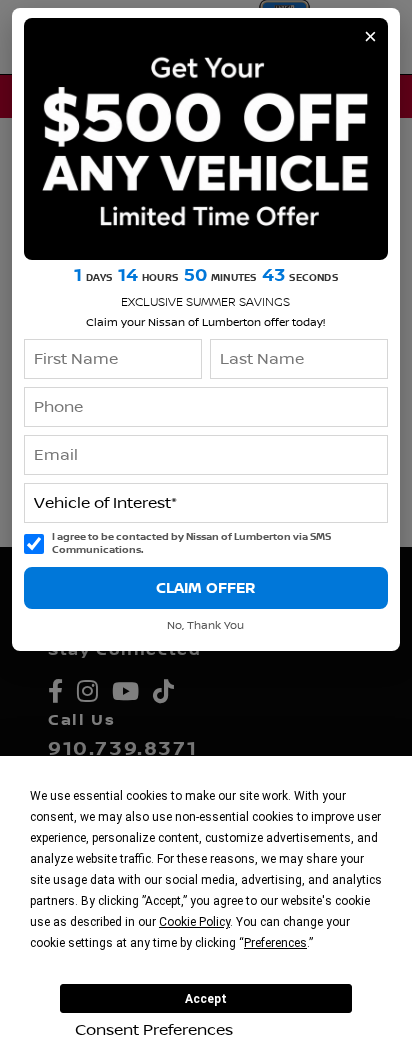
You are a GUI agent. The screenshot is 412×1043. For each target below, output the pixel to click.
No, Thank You (205, 625)
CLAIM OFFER (205, 588)
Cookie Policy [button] (194, 922)
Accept (206, 999)
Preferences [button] (275, 943)
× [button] (370, 36)
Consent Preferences (154, 1030)
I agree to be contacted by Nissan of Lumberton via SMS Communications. (191, 543)
